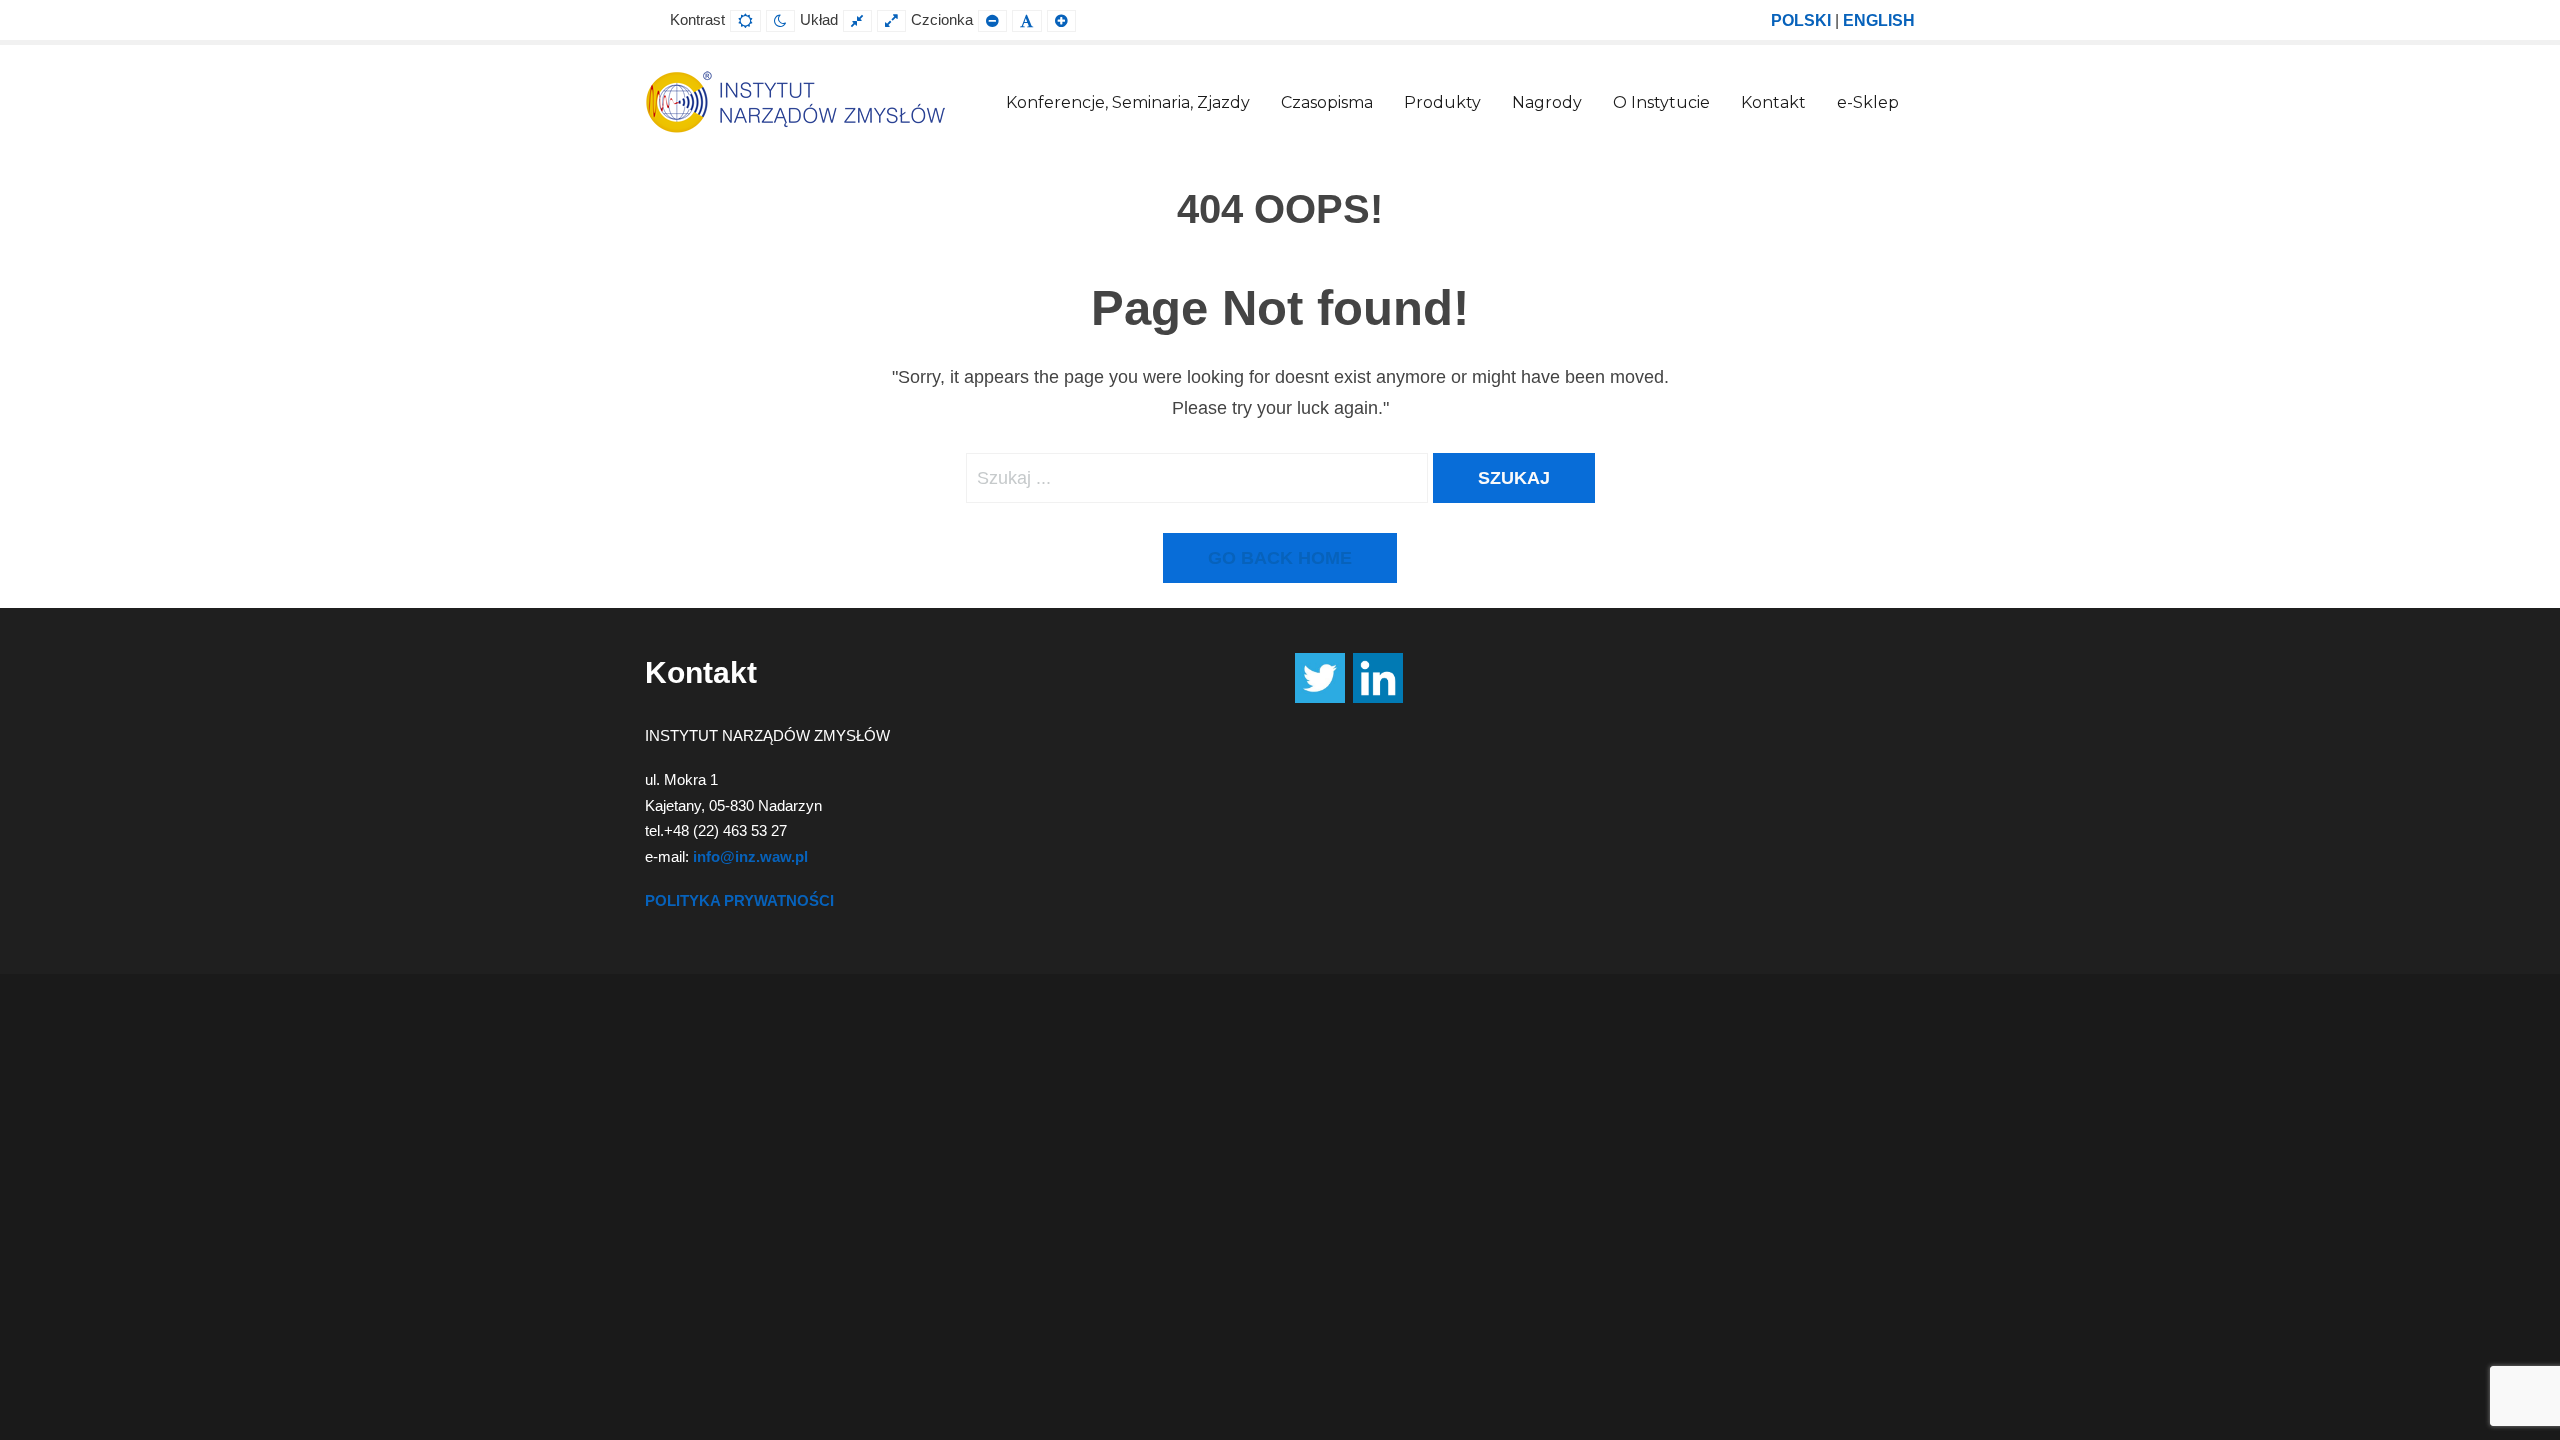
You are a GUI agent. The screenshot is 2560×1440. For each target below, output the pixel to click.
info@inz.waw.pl (750, 856)
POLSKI (1801, 20)
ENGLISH (1879, 20)
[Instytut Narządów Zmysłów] (795, 101)
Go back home (1280, 558)
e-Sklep (1868, 102)
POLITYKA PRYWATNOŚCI (739, 900)
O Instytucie (1661, 102)
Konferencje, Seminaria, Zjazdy (1128, 102)
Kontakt (1773, 102)
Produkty (1442, 102)
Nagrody (1547, 102)
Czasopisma (1327, 102)
